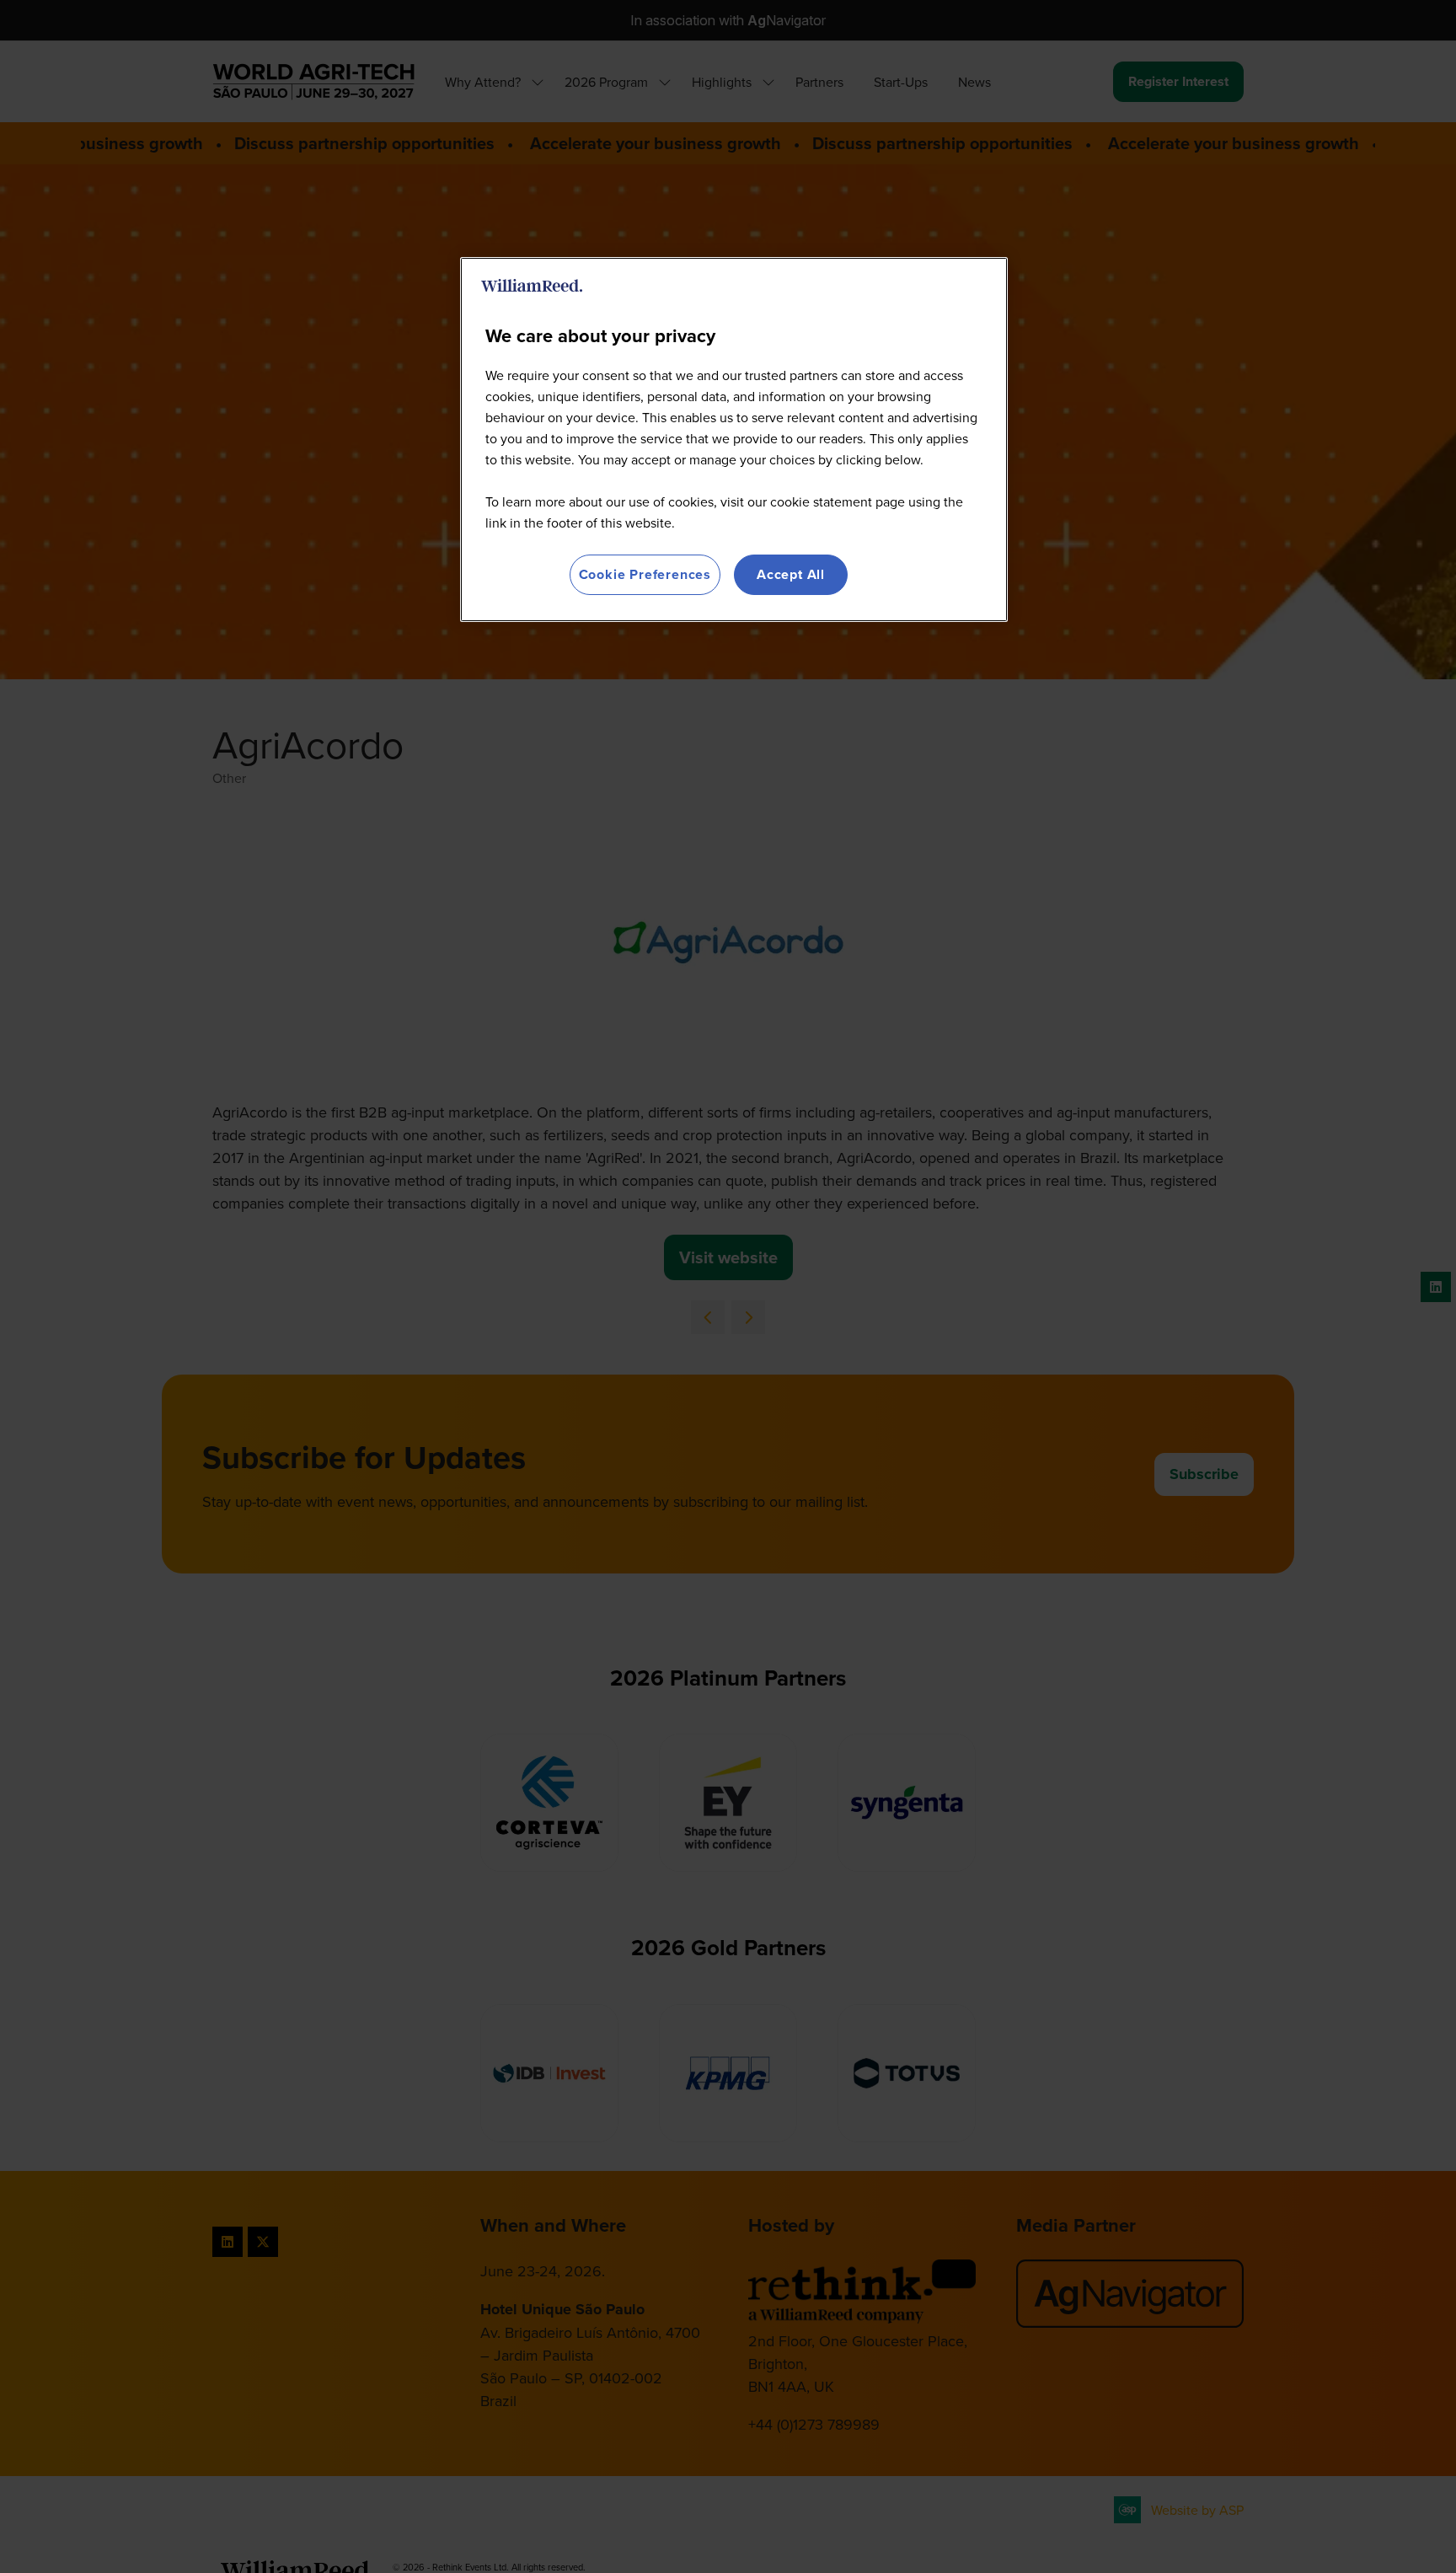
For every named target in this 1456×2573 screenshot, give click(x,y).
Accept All (791, 574)
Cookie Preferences (645, 574)
